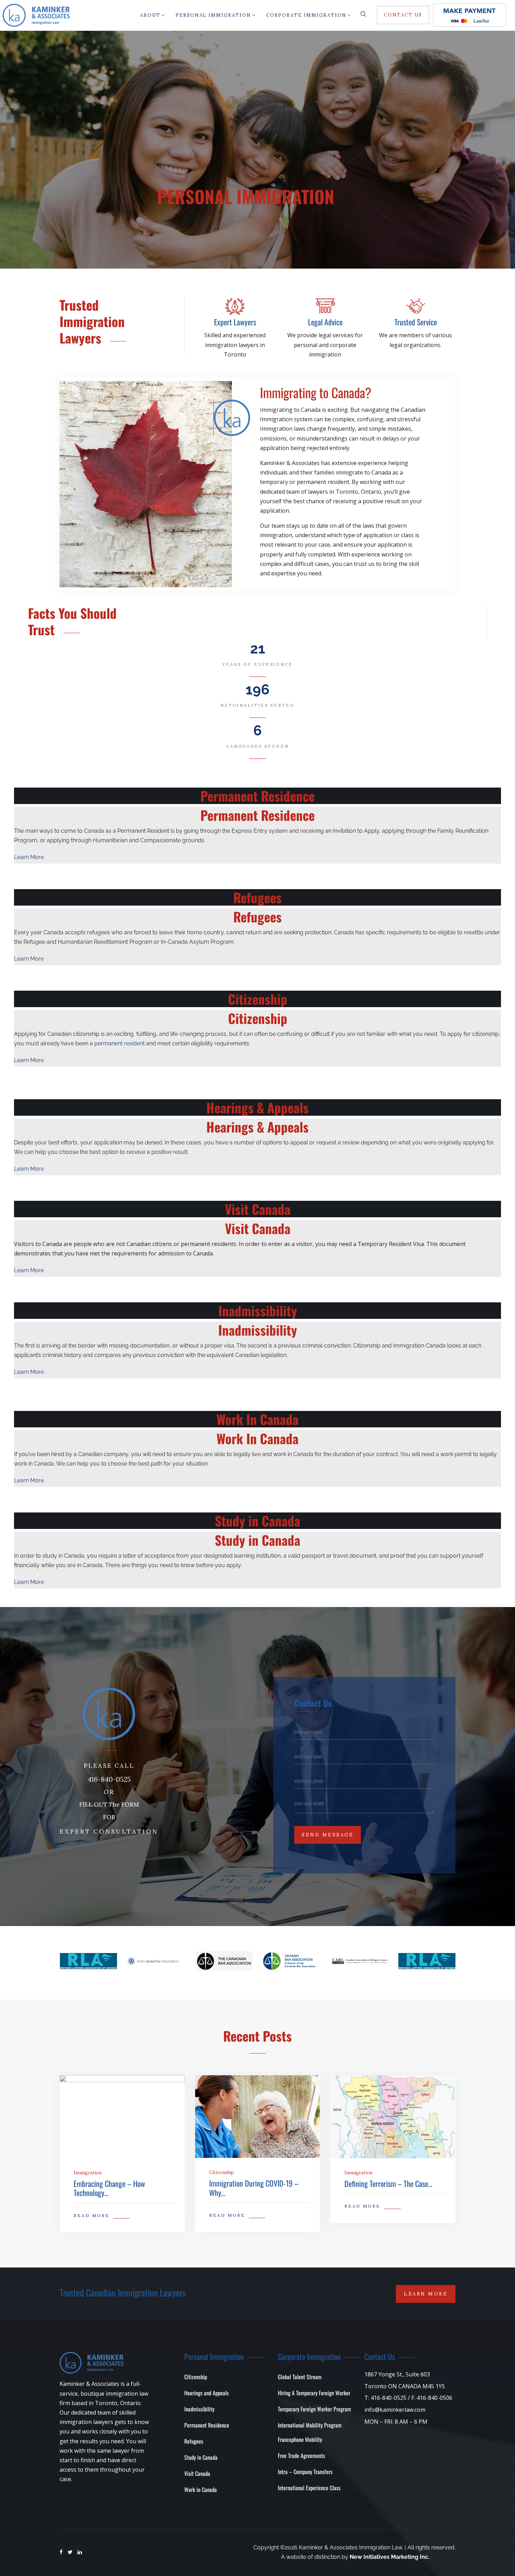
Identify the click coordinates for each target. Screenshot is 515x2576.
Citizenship (222, 2172)
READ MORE (92, 2215)
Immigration (88, 2173)
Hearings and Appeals (207, 2393)
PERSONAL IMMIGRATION (213, 15)
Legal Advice (325, 322)
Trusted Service (416, 322)
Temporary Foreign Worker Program (314, 2409)
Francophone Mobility (300, 2439)
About (150, 15)
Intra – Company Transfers (305, 2472)
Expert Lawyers (235, 322)
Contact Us (403, 15)
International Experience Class (309, 2488)
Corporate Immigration (306, 15)
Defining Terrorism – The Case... (388, 2183)
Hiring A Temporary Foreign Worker (314, 2393)
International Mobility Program (310, 2425)
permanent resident (120, 1043)
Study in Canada (201, 2457)
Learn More (29, 857)
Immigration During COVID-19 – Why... (254, 2188)
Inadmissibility (199, 2409)
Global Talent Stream (300, 2377)
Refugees (194, 2441)
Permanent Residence (207, 2425)
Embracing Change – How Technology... (109, 2188)
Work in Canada (201, 2490)
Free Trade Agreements (301, 2456)
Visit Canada (197, 2473)
